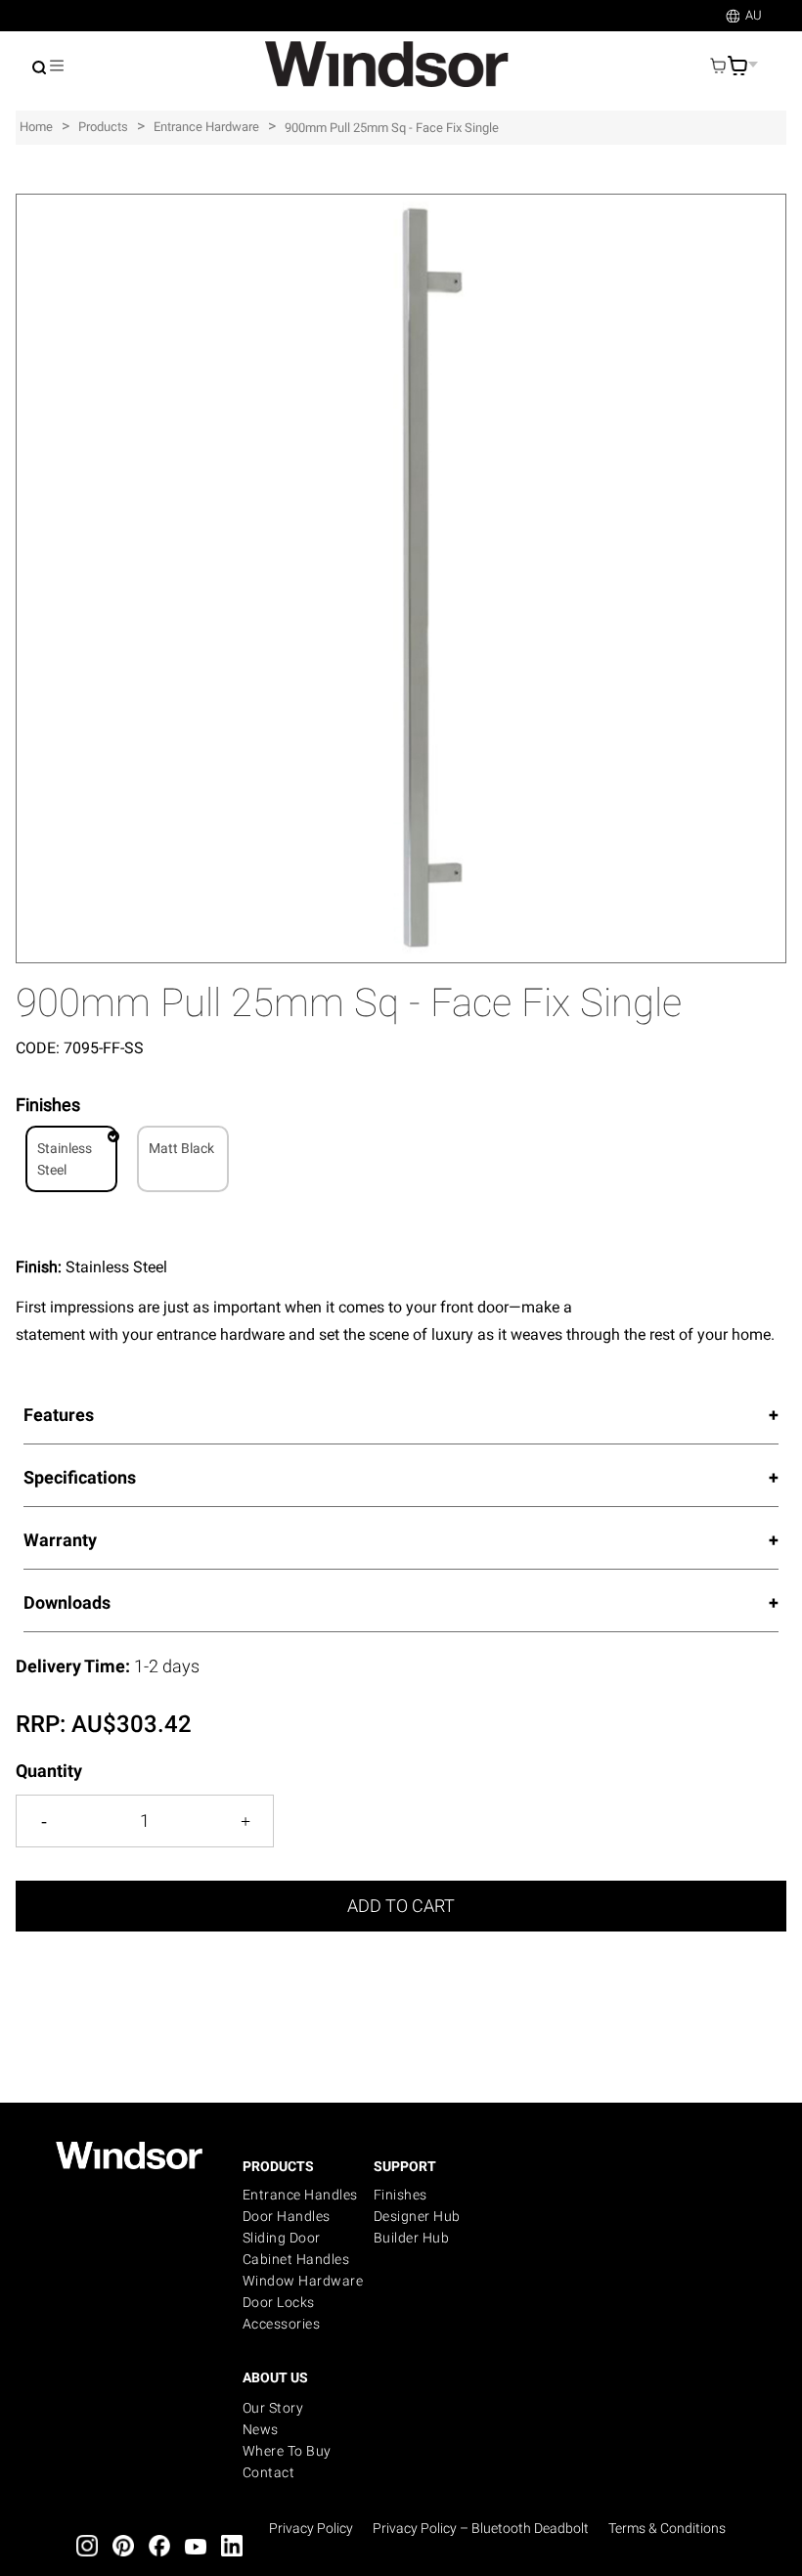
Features (59, 1415)
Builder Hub (412, 2238)
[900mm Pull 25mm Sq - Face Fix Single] (401, 204)
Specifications (80, 1477)
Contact (269, 2472)
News (261, 2429)
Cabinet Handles (296, 2259)
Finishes (401, 2195)
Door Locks (279, 2302)
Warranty (60, 1540)
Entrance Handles (300, 2195)
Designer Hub (417, 2216)
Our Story (273, 2408)
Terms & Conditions (667, 2528)
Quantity (49, 1771)
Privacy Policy (311, 2528)
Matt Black (181, 1148)
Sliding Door (282, 2238)
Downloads (67, 1602)
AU (754, 15)
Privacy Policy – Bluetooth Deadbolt (481, 2528)
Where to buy (287, 2451)
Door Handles (287, 2216)
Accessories (282, 2324)
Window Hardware (303, 2281)
